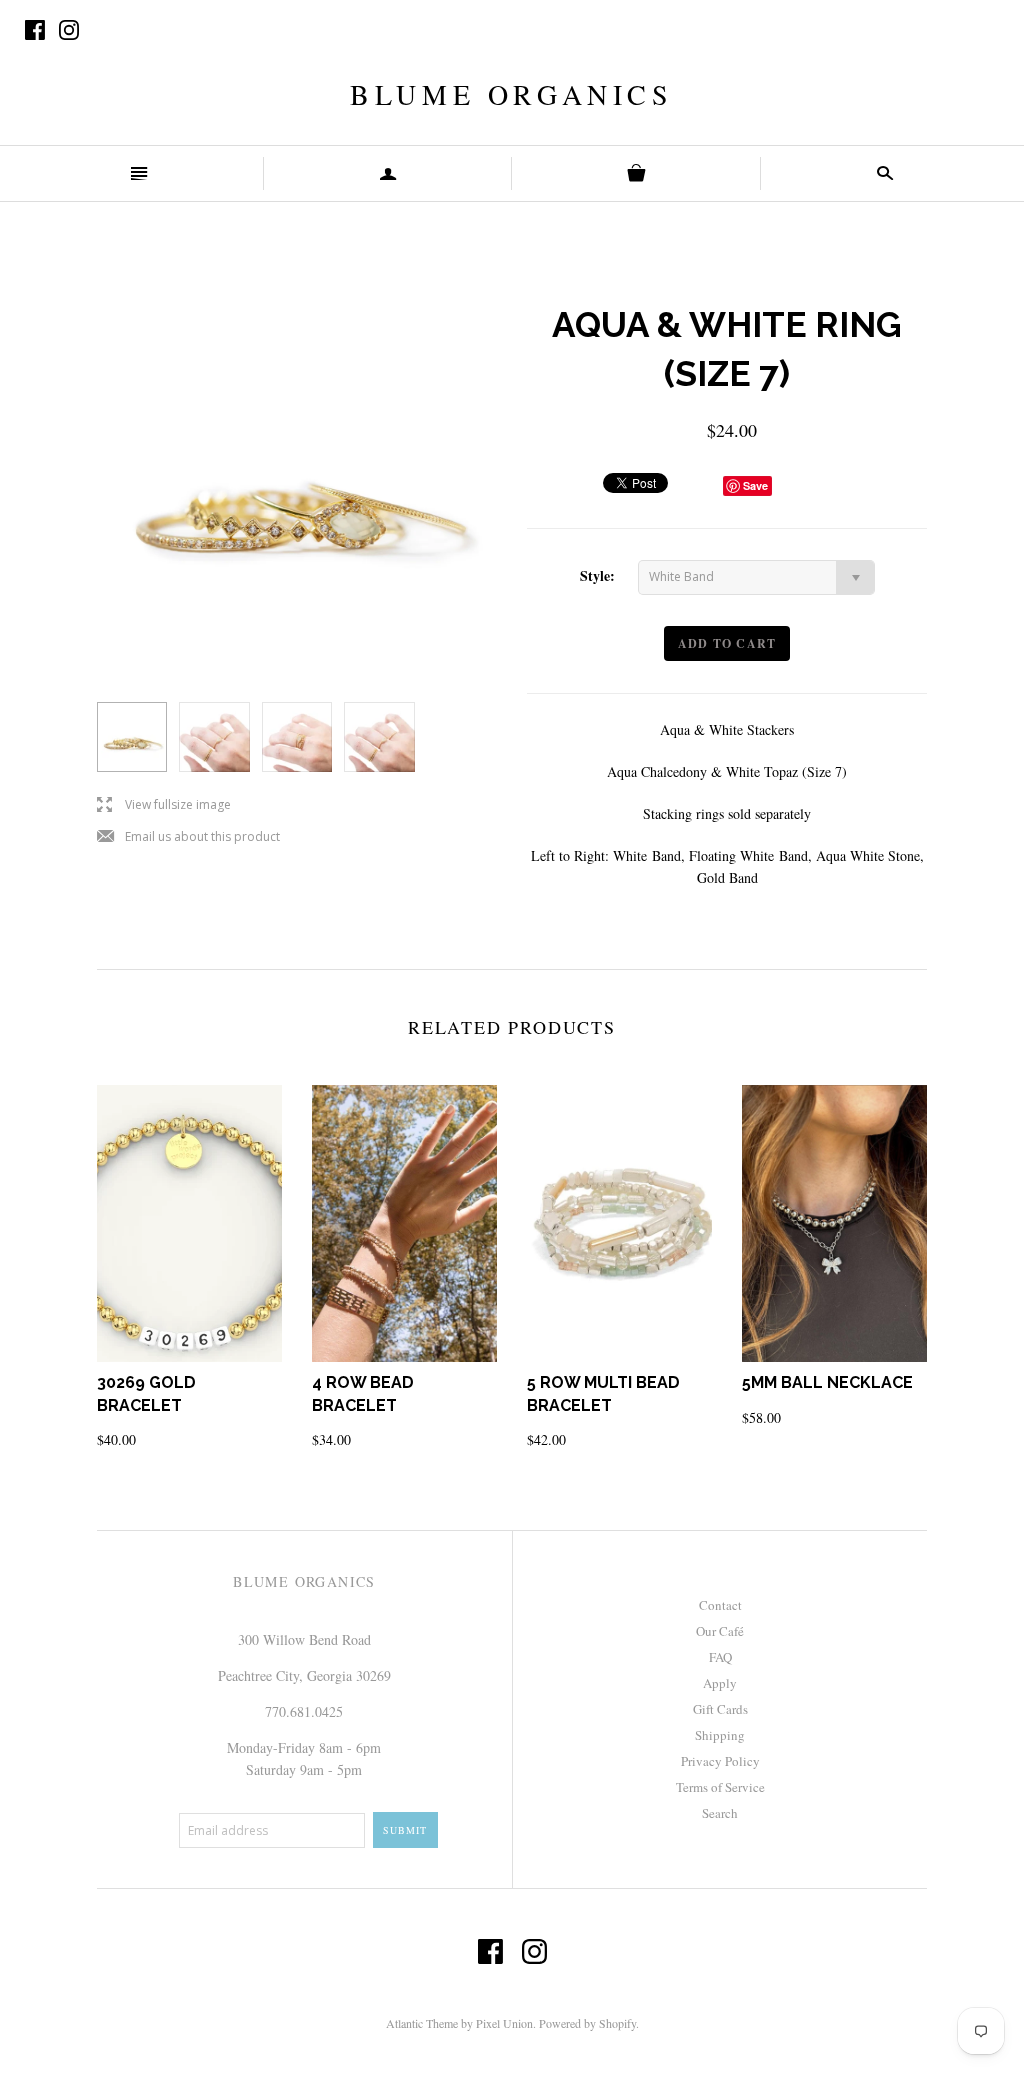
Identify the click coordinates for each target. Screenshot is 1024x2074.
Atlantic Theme (422, 2023)
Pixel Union (504, 2023)
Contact (720, 1605)
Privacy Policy (720, 1761)
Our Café (720, 1631)
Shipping (720, 1735)
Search (720, 1813)
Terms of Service (720, 1787)
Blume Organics (511, 94)
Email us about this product (188, 837)
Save (755, 485)
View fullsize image (164, 805)
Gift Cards (720, 1709)
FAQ (720, 1657)
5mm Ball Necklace (827, 1382)
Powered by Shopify (587, 2023)
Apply (720, 1683)
